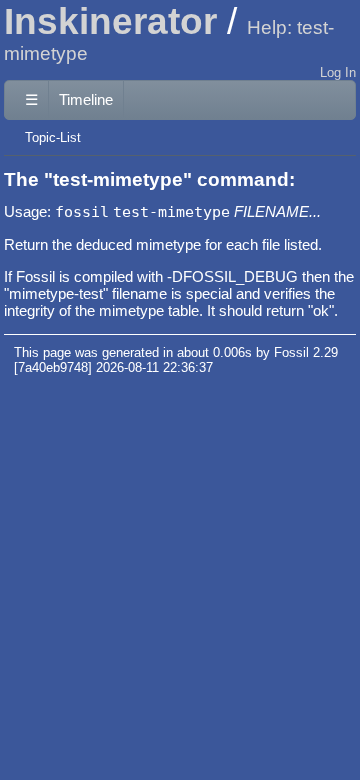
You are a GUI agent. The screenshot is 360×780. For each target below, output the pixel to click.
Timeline (86, 99)
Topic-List (53, 137)
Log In (338, 72)
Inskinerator (110, 21)
